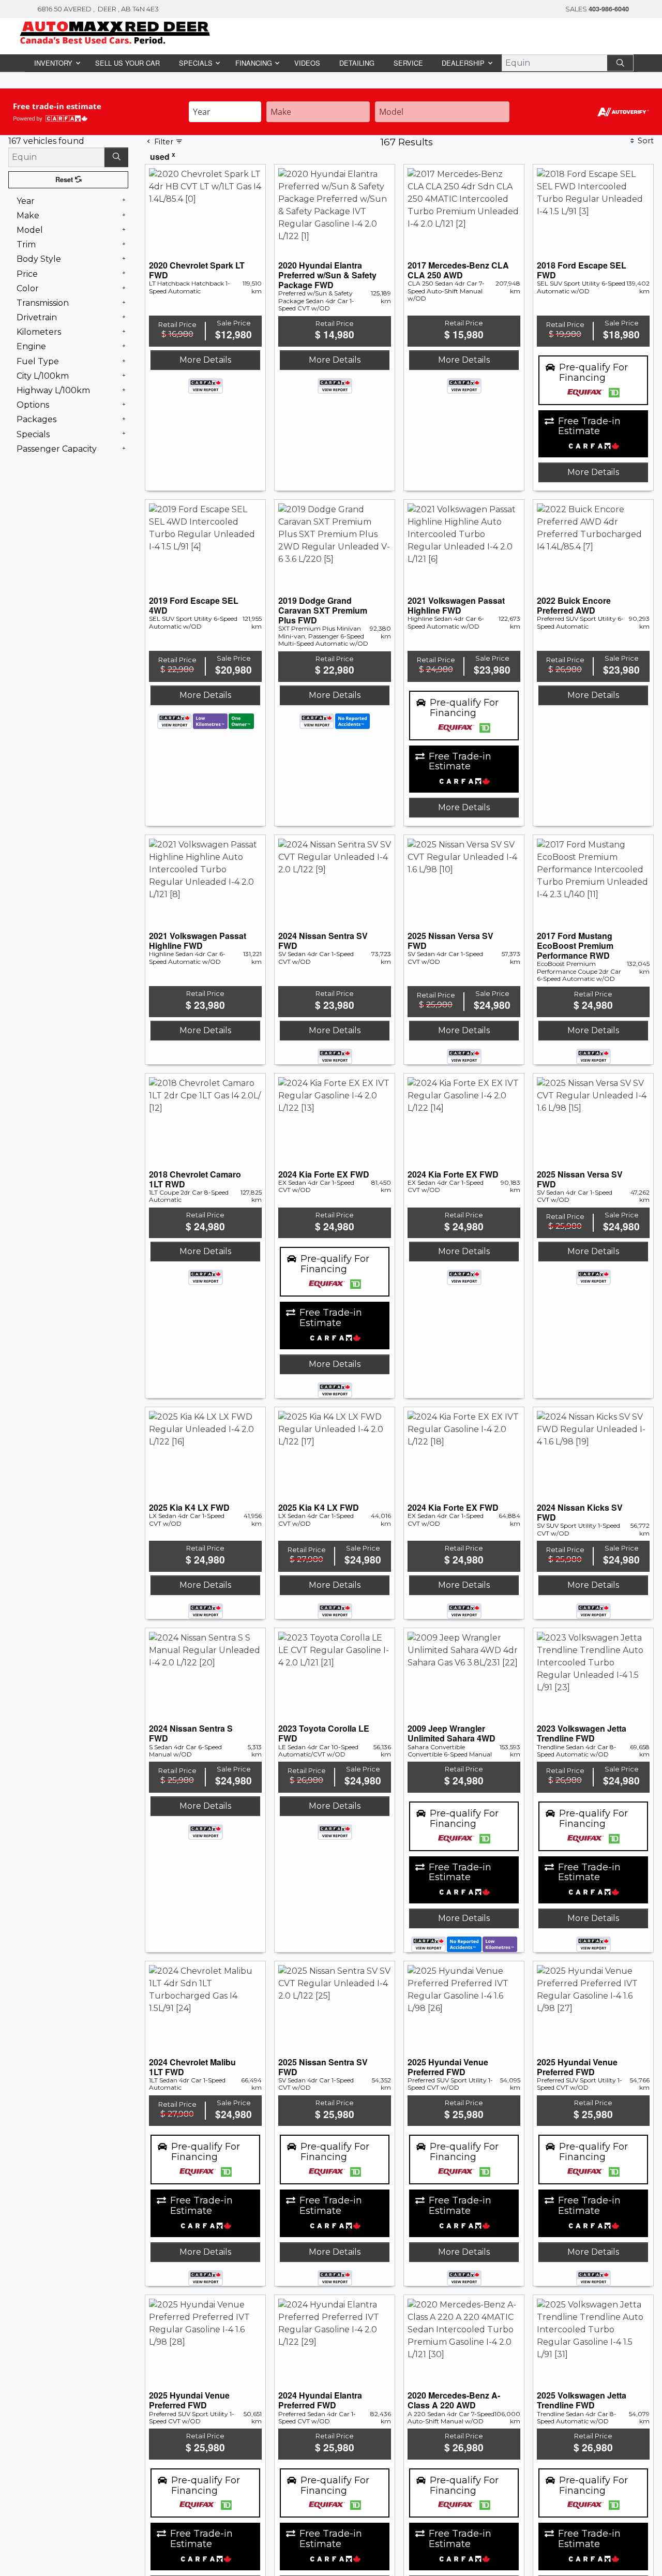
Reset (65, 180)
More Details (205, 472)
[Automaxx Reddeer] (115, 32)
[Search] (621, 63)
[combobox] (225, 112)
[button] (57, 63)
